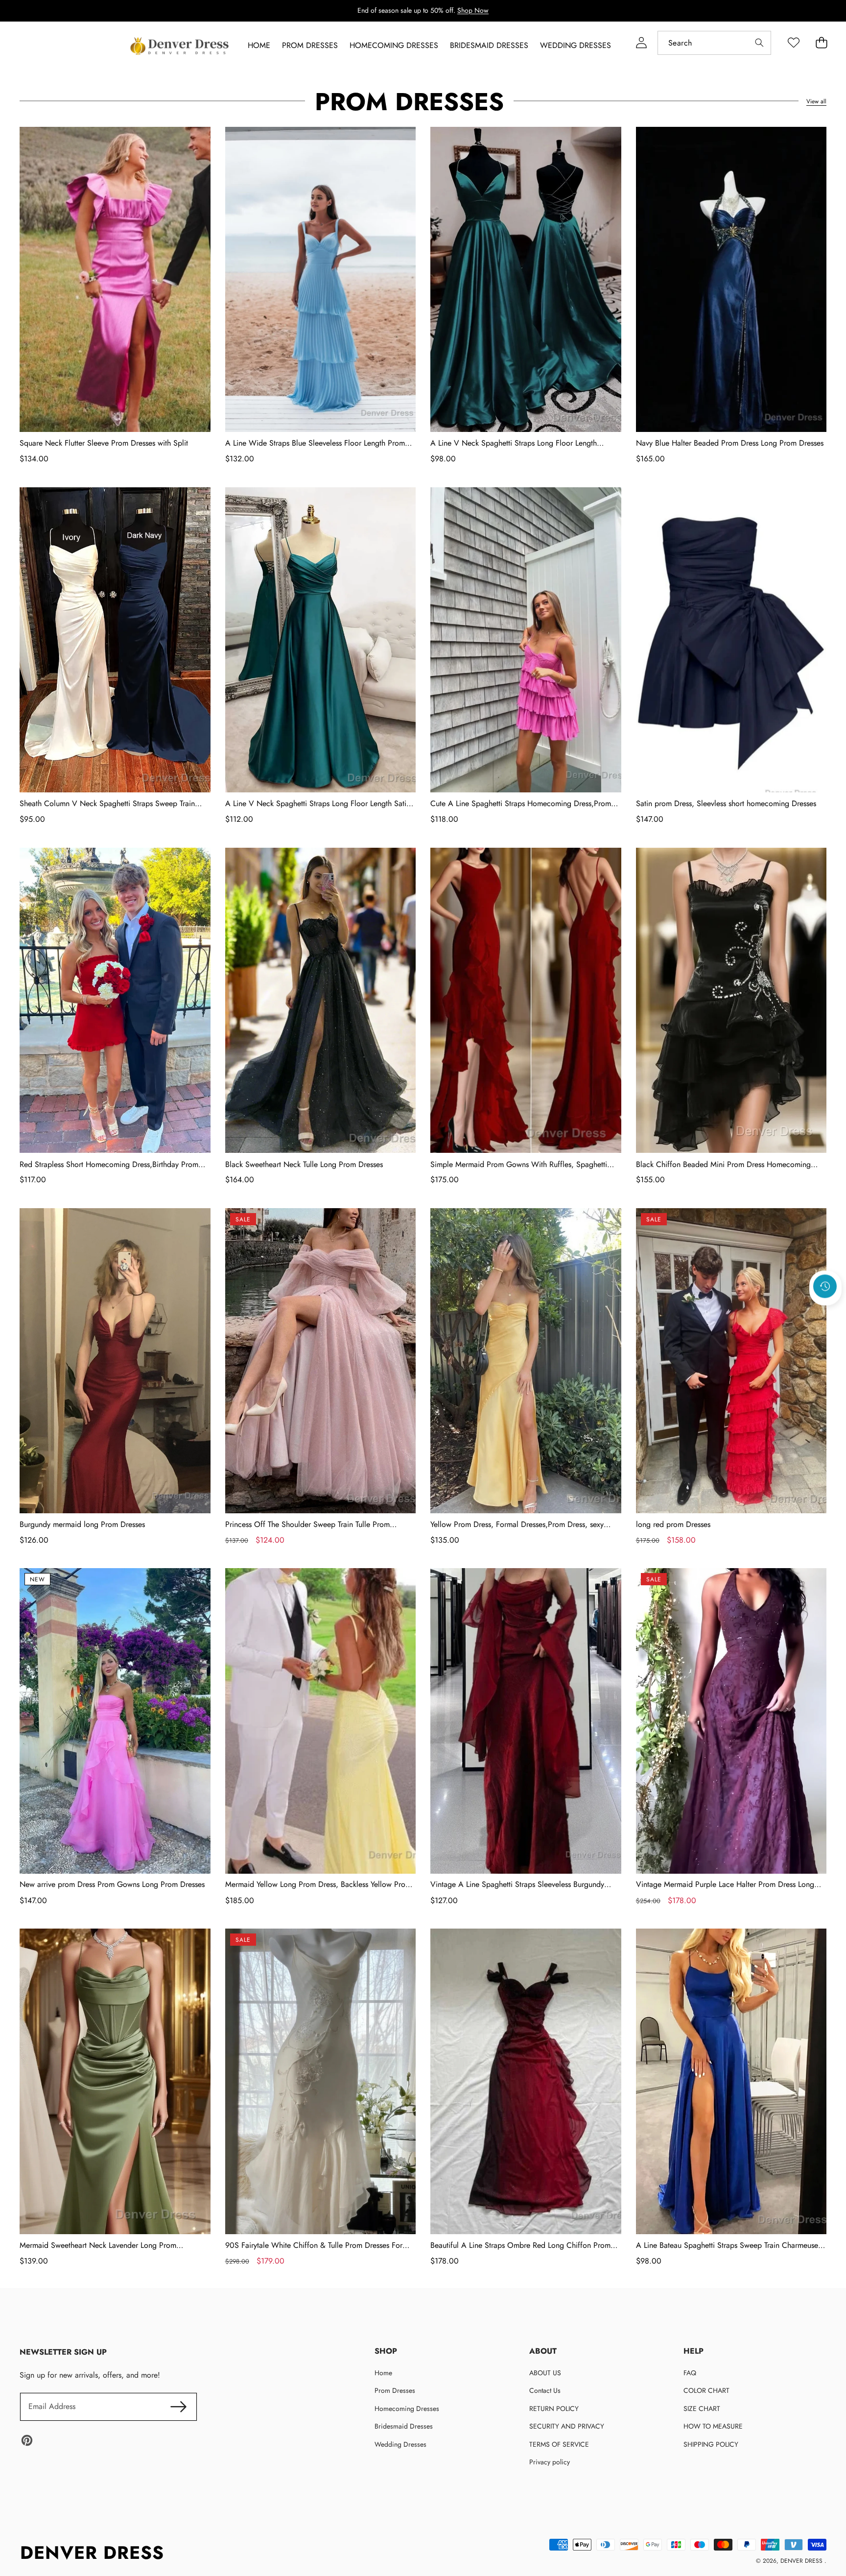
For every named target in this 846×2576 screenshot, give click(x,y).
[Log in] (641, 43)
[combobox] (714, 43)
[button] (825, 1313)
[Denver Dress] (181, 46)
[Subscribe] (178, 2407)
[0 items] (821, 43)
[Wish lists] (793, 43)
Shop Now (473, 10)
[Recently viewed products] (825, 1287)
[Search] (759, 43)
